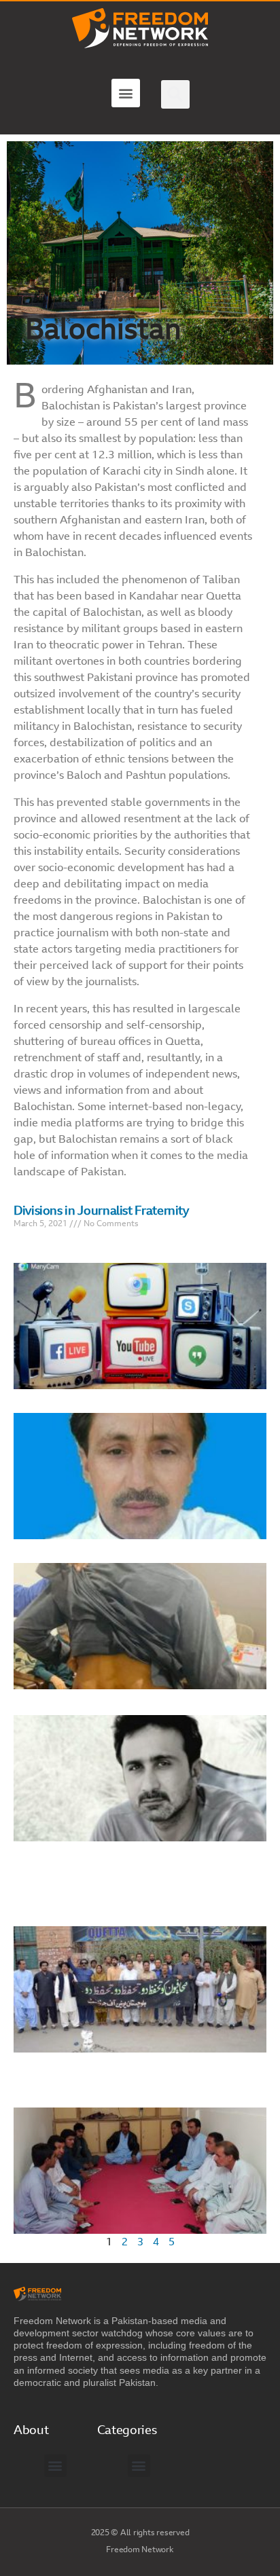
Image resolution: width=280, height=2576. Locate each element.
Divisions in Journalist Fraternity (101, 1212)
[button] (126, 93)
